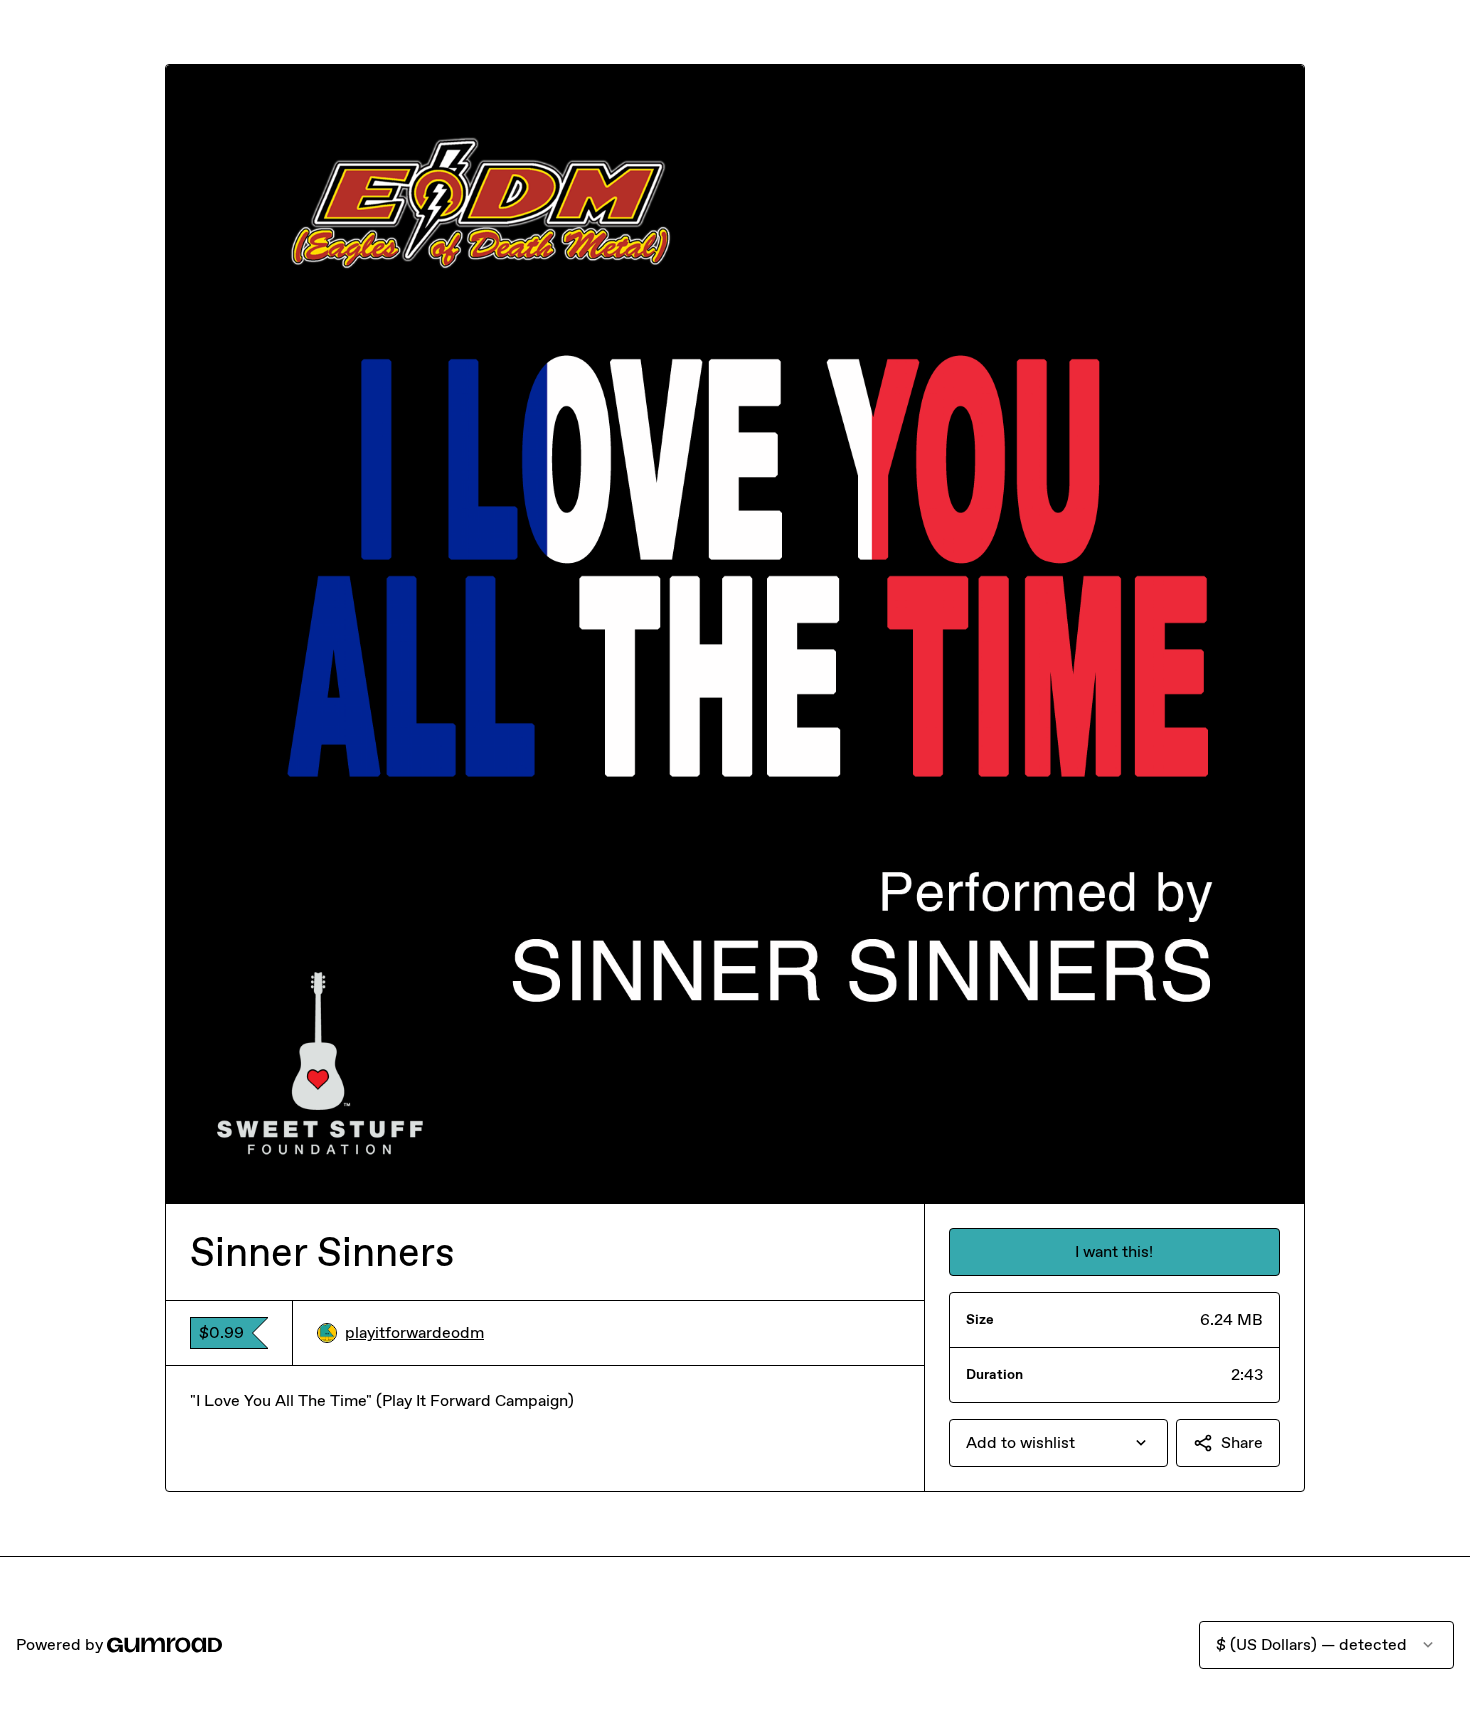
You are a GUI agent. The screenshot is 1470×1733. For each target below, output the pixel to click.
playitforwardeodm (414, 1332)
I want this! (1114, 1251)
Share (1242, 1442)
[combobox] (1058, 1443)
